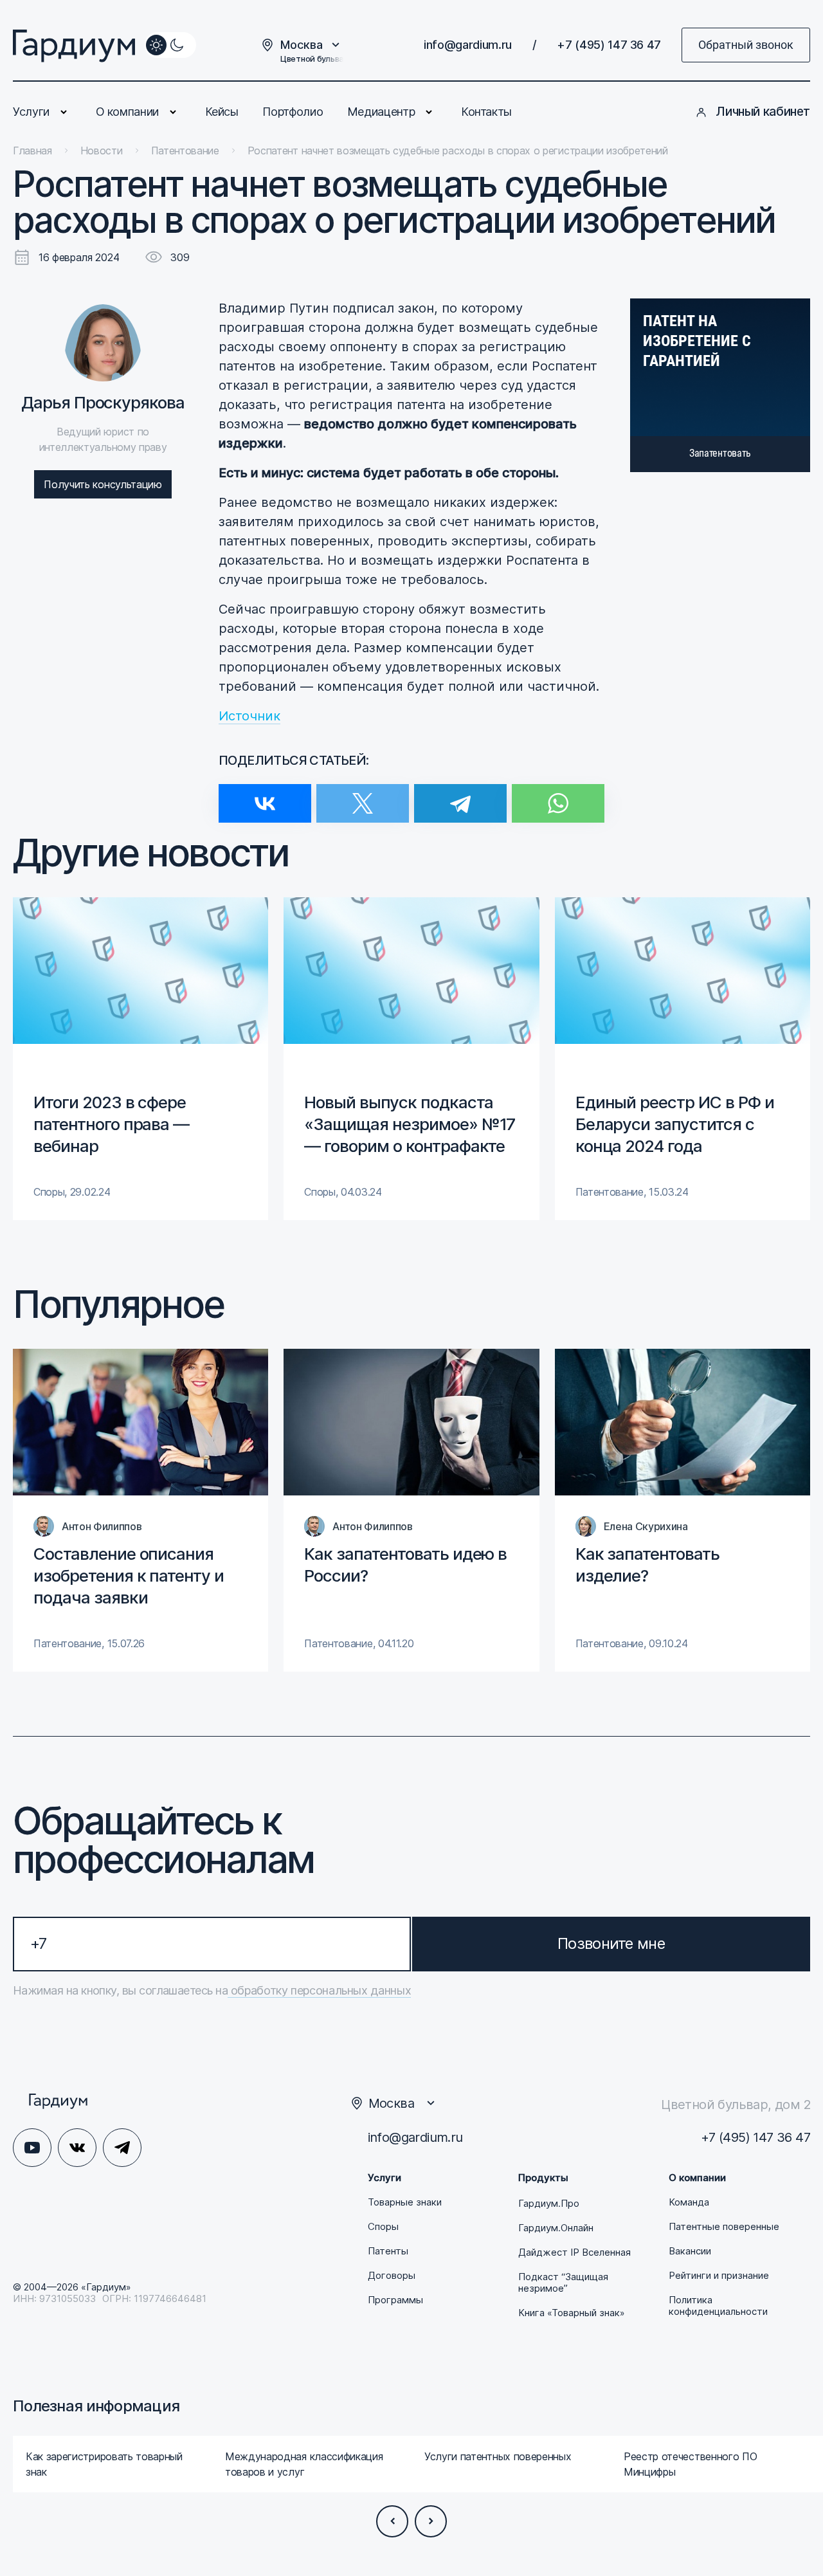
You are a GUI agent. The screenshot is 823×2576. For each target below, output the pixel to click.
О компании (127, 112)
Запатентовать (720, 453)
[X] (363, 795)
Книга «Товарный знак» (572, 2313)
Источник (249, 716)
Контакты (486, 112)
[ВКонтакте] (265, 795)
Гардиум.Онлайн (556, 2228)
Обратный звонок (746, 45)
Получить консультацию (103, 484)
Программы (395, 2300)
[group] (140, 1059)
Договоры (392, 2276)
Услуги (31, 112)
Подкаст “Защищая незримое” (563, 2283)
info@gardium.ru (468, 45)
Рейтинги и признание (719, 2276)
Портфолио (293, 112)
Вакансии (690, 2251)
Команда (689, 2202)
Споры (383, 2227)
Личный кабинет (763, 112)
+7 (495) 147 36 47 (609, 45)
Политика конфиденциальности (718, 2306)
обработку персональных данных (319, 1990)
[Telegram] (460, 795)
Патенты (388, 2251)
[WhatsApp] (558, 795)
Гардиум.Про (549, 2204)
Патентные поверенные (724, 2227)
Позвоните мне (611, 1943)
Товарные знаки (405, 2202)
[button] (392, 2521)
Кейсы (222, 112)
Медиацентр (381, 112)
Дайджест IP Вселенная (574, 2252)
